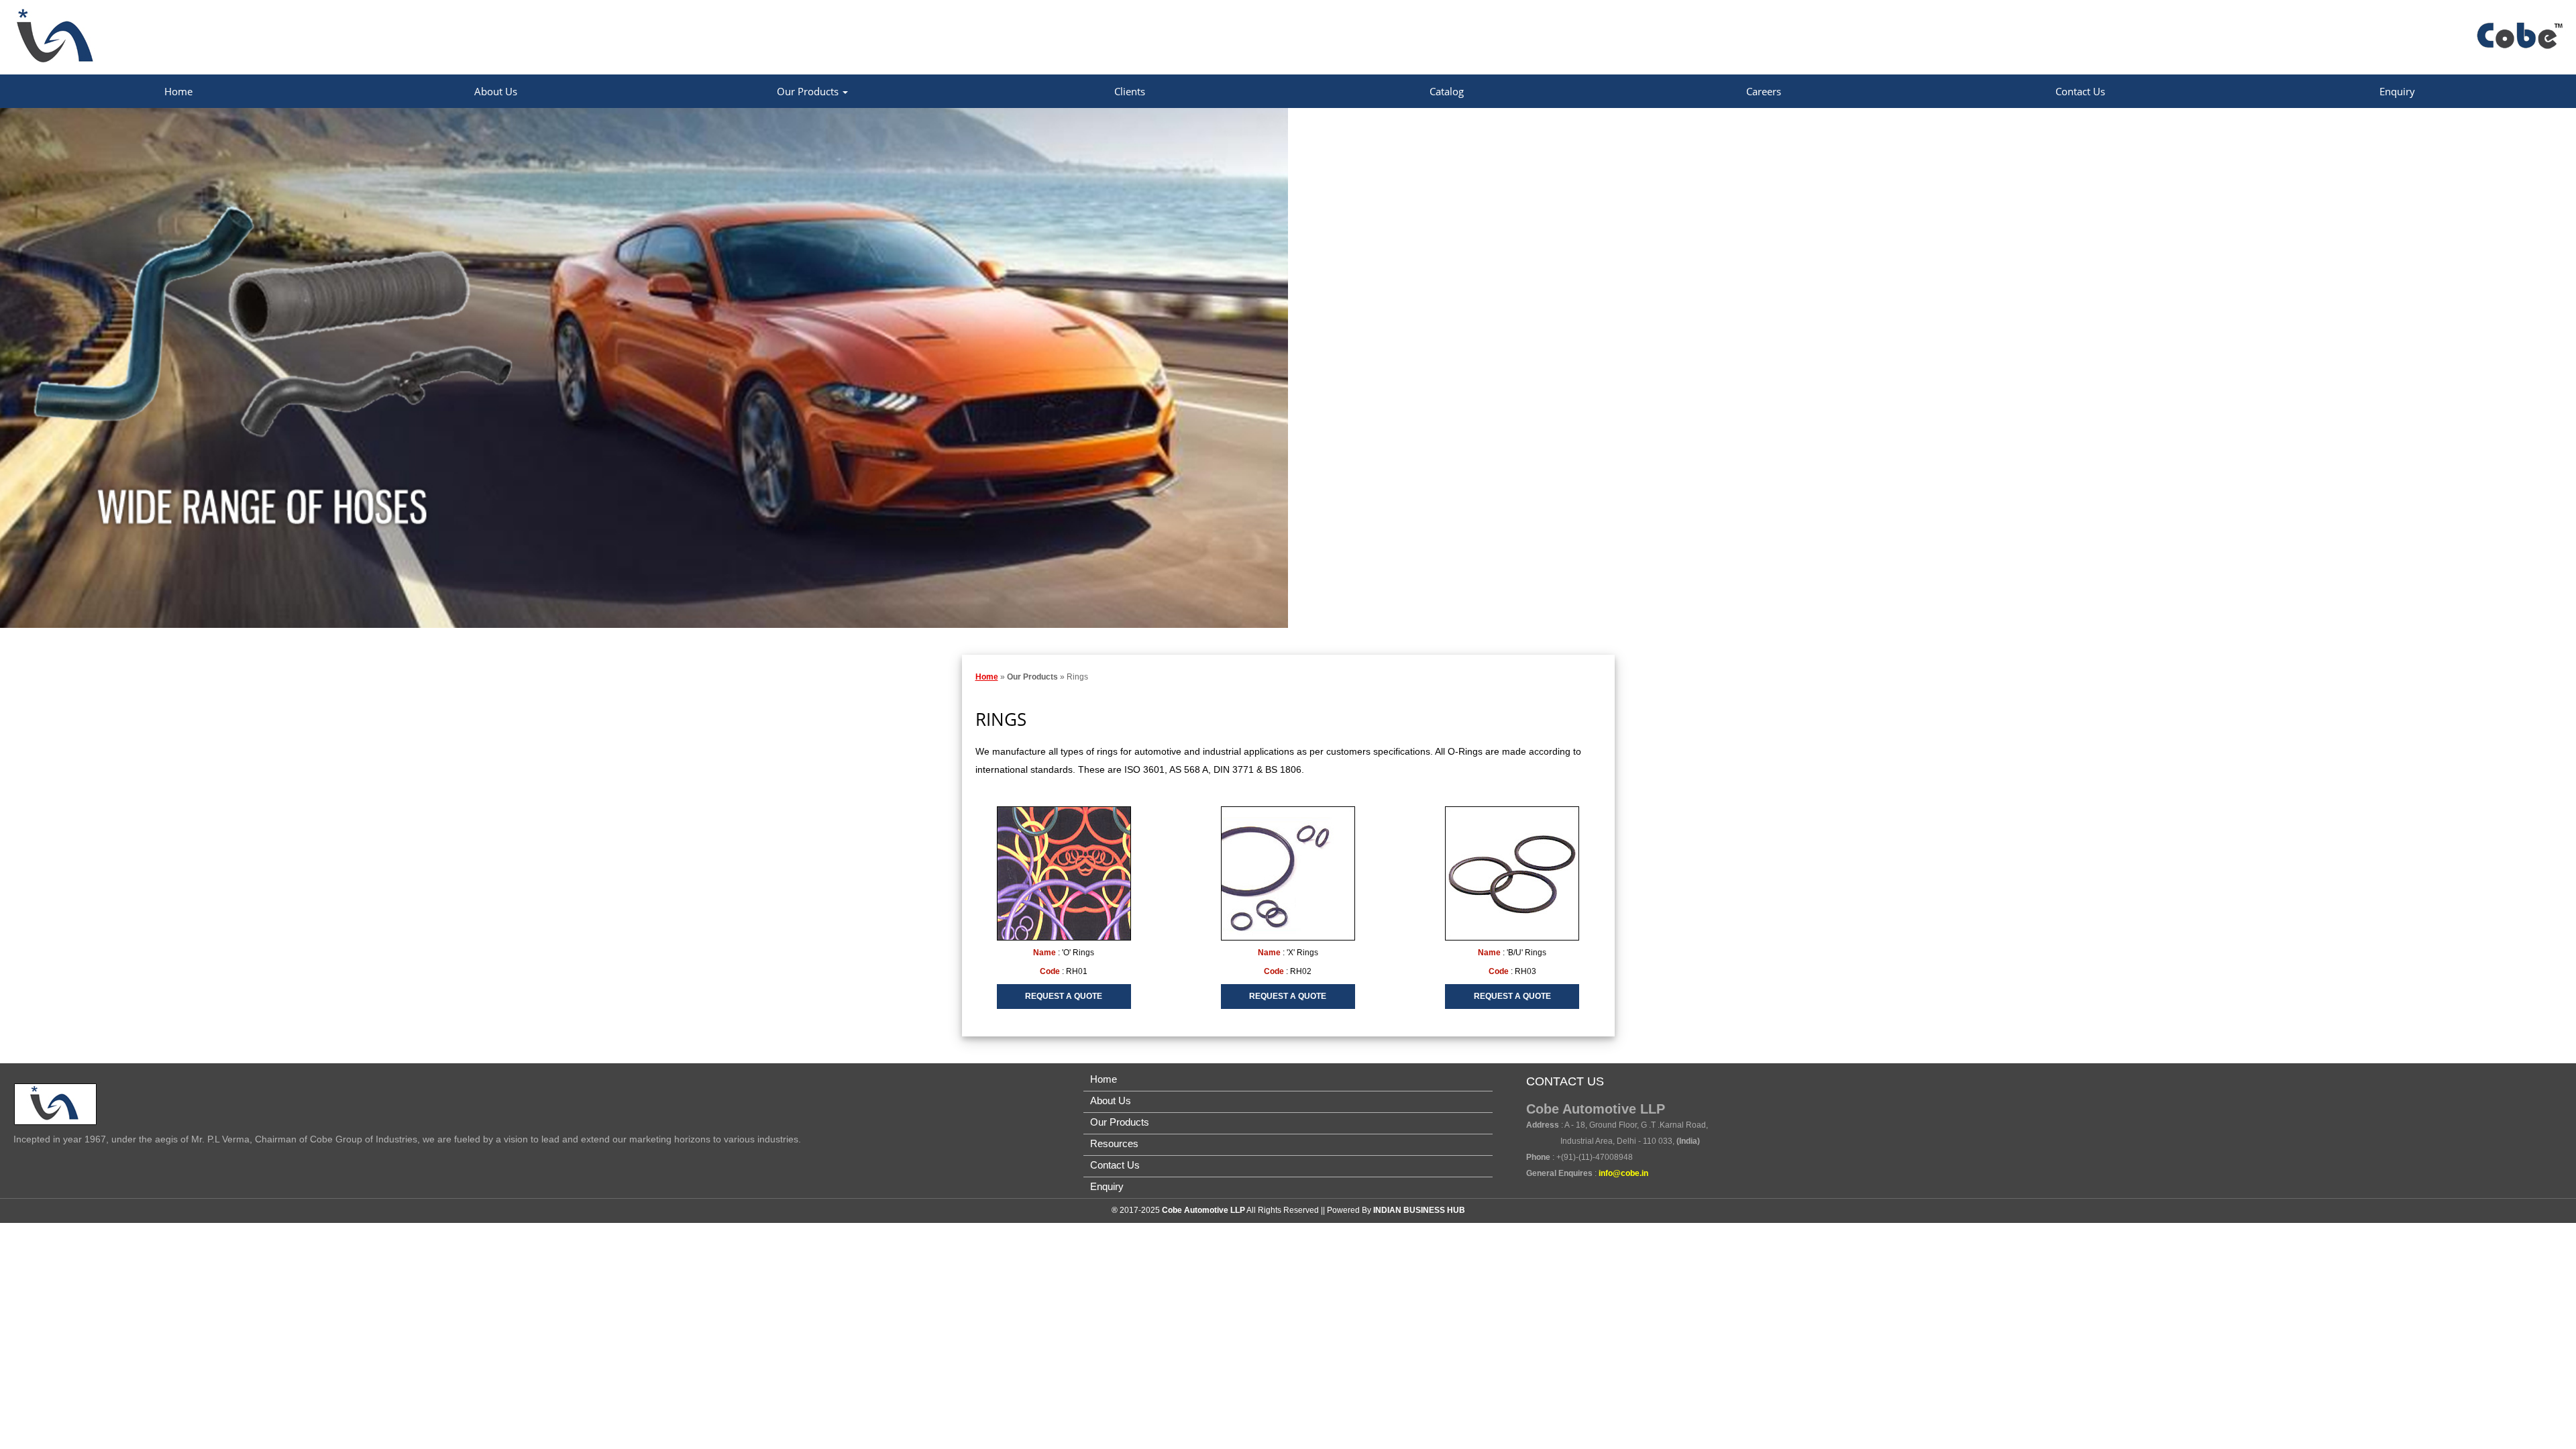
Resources (1114, 1143)
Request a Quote (1064, 996)
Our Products (809, 91)
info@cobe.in (1623, 1173)
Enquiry (2397, 91)
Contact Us (2080, 91)
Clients (1130, 91)
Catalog (1447, 91)
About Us (496, 91)
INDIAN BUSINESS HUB (1419, 1210)
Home (178, 91)
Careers (1764, 91)
